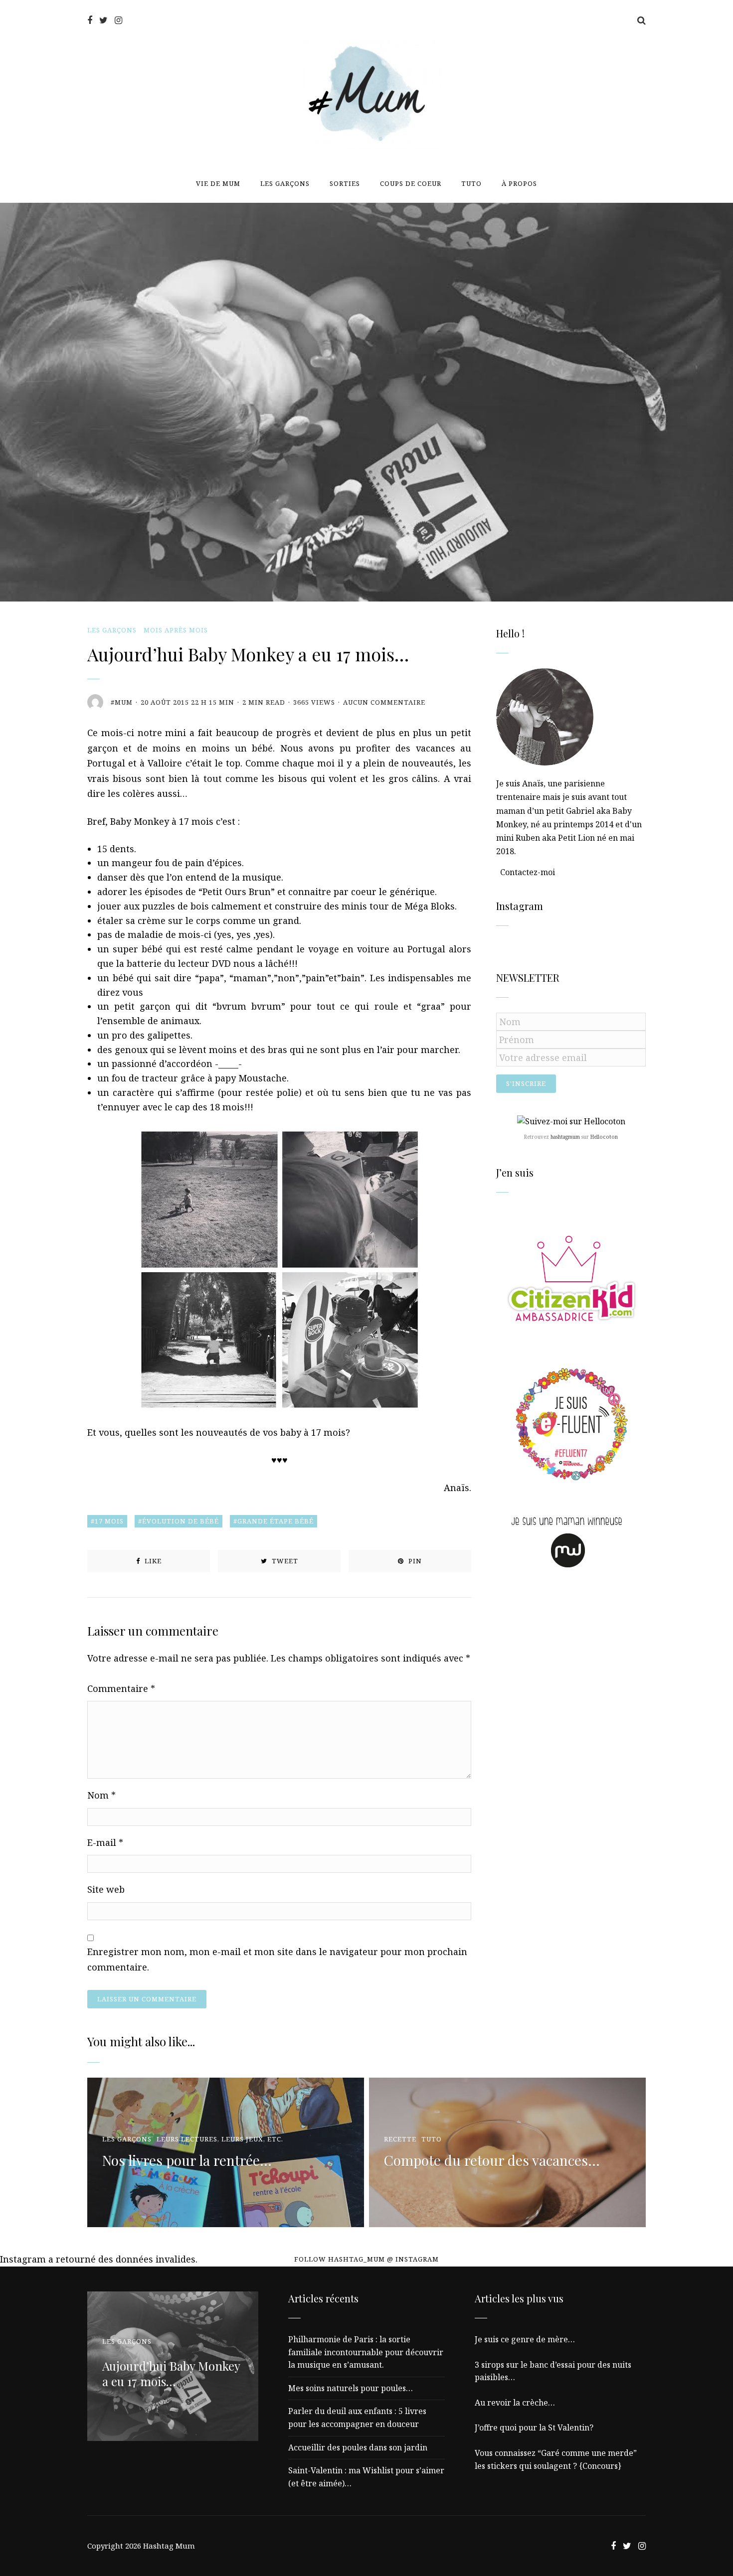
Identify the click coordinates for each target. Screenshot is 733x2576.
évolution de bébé (181, 1521)
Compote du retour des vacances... (492, 2160)
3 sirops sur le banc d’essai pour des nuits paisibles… (553, 2371)
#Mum (122, 702)
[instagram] (118, 20)
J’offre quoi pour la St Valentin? (534, 2427)
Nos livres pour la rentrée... (187, 2160)
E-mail (105, 1842)
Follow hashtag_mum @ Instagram (366, 2259)
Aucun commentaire (384, 702)
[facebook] (90, 20)
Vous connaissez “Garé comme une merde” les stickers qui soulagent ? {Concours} (556, 2459)
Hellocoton (604, 1137)
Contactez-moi (528, 872)
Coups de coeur (411, 183)
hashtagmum (565, 1137)
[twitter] (103, 20)
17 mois (109, 1521)
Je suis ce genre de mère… (525, 2339)
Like (152, 1561)
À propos (519, 183)
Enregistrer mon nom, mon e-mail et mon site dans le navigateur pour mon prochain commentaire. (277, 1959)
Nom (101, 1795)
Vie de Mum (218, 183)
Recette (400, 2139)
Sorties (345, 183)
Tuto (471, 183)
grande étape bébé (275, 1521)
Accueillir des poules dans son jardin (358, 2447)
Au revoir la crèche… (515, 2403)
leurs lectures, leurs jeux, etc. (220, 2139)
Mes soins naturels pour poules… (351, 2388)
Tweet (284, 1561)
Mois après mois (176, 630)
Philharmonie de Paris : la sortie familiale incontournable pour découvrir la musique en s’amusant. (366, 2352)
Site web (106, 1889)
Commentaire (121, 1688)
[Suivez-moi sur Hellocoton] (571, 1121)
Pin (414, 1561)
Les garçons (285, 183)
